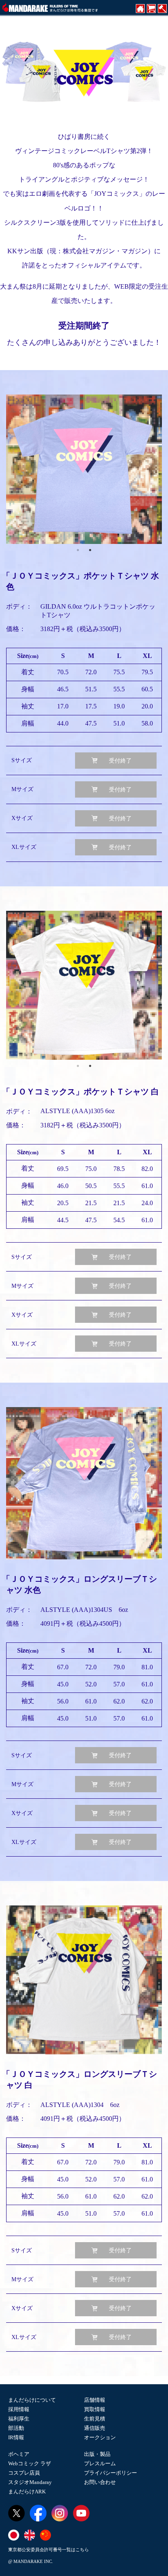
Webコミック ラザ (30, 2463)
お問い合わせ (100, 2482)
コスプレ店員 (24, 2473)
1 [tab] (78, 550)
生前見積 (95, 2419)
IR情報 (16, 2437)
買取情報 (95, 2409)
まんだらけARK (27, 2492)
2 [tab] (90, 550)
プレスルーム (100, 2463)
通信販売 (95, 2428)
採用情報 (19, 2409)
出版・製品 (97, 2454)
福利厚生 (19, 2419)
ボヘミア (19, 2454)
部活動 (16, 2428)
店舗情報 (95, 2400)
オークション (100, 2437)
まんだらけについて (32, 2400)
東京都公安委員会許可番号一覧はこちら (49, 2550)
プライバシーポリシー (111, 2473)
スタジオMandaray (30, 2482)
